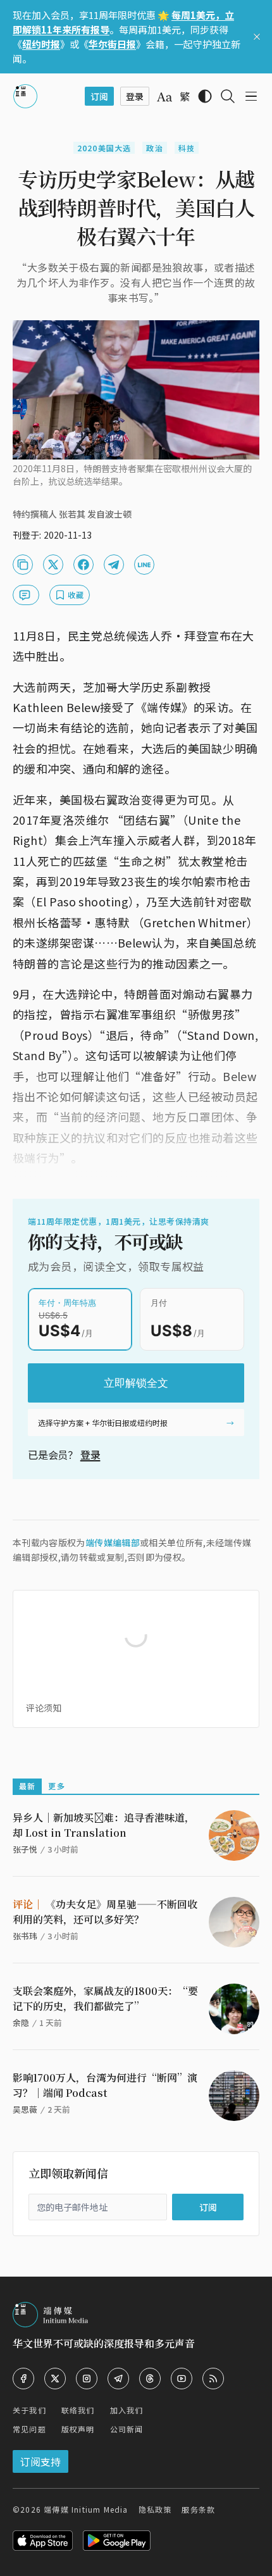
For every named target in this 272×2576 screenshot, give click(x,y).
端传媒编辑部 (113, 1542)
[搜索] (228, 96)
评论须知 (44, 1708)
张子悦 (25, 1849)
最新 (27, 1786)
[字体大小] (164, 97)
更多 (56, 1786)
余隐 (21, 2023)
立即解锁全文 (136, 1383)
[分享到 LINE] (144, 565)
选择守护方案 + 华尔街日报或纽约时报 (103, 1422)
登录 (90, 1454)
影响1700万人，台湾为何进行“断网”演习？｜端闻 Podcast (105, 2085)
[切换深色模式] (205, 96)
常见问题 (29, 2429)
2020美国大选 (104, 148)
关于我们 (29, 2410)
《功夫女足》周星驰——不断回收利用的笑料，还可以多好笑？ (105, 1912)
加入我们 (127, 2410)
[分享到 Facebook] (83, 565)
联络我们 (78, 2410)
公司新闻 (127, 2429)
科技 (187, 148)
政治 (154, 148)
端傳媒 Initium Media (86, 2509)
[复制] (23, 565)
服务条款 (198, 2509)
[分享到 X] (53, 565)
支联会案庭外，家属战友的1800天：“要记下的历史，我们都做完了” (105, 1998)
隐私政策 (155, 2509)
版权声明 (78, 2429)
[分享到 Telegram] (114, 565)
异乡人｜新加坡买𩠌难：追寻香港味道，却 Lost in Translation (104, 1825)
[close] (257, 37)
